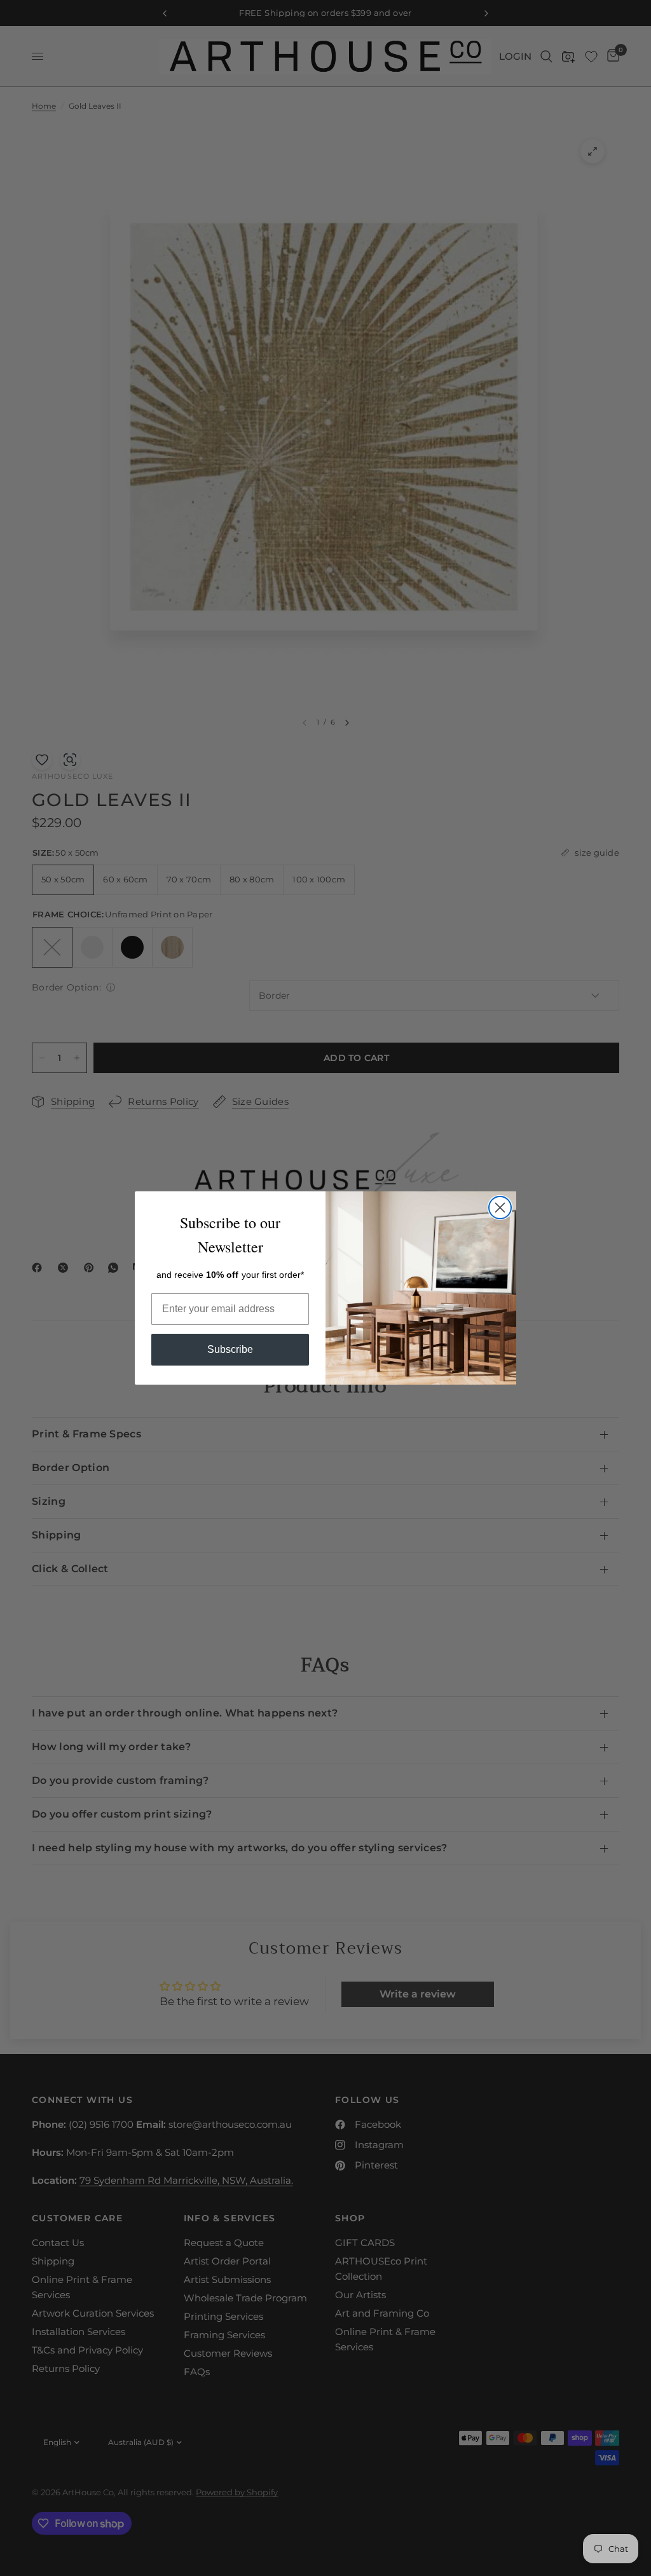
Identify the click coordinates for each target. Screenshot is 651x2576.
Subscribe (230, 1349)
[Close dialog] (500, 1208)
